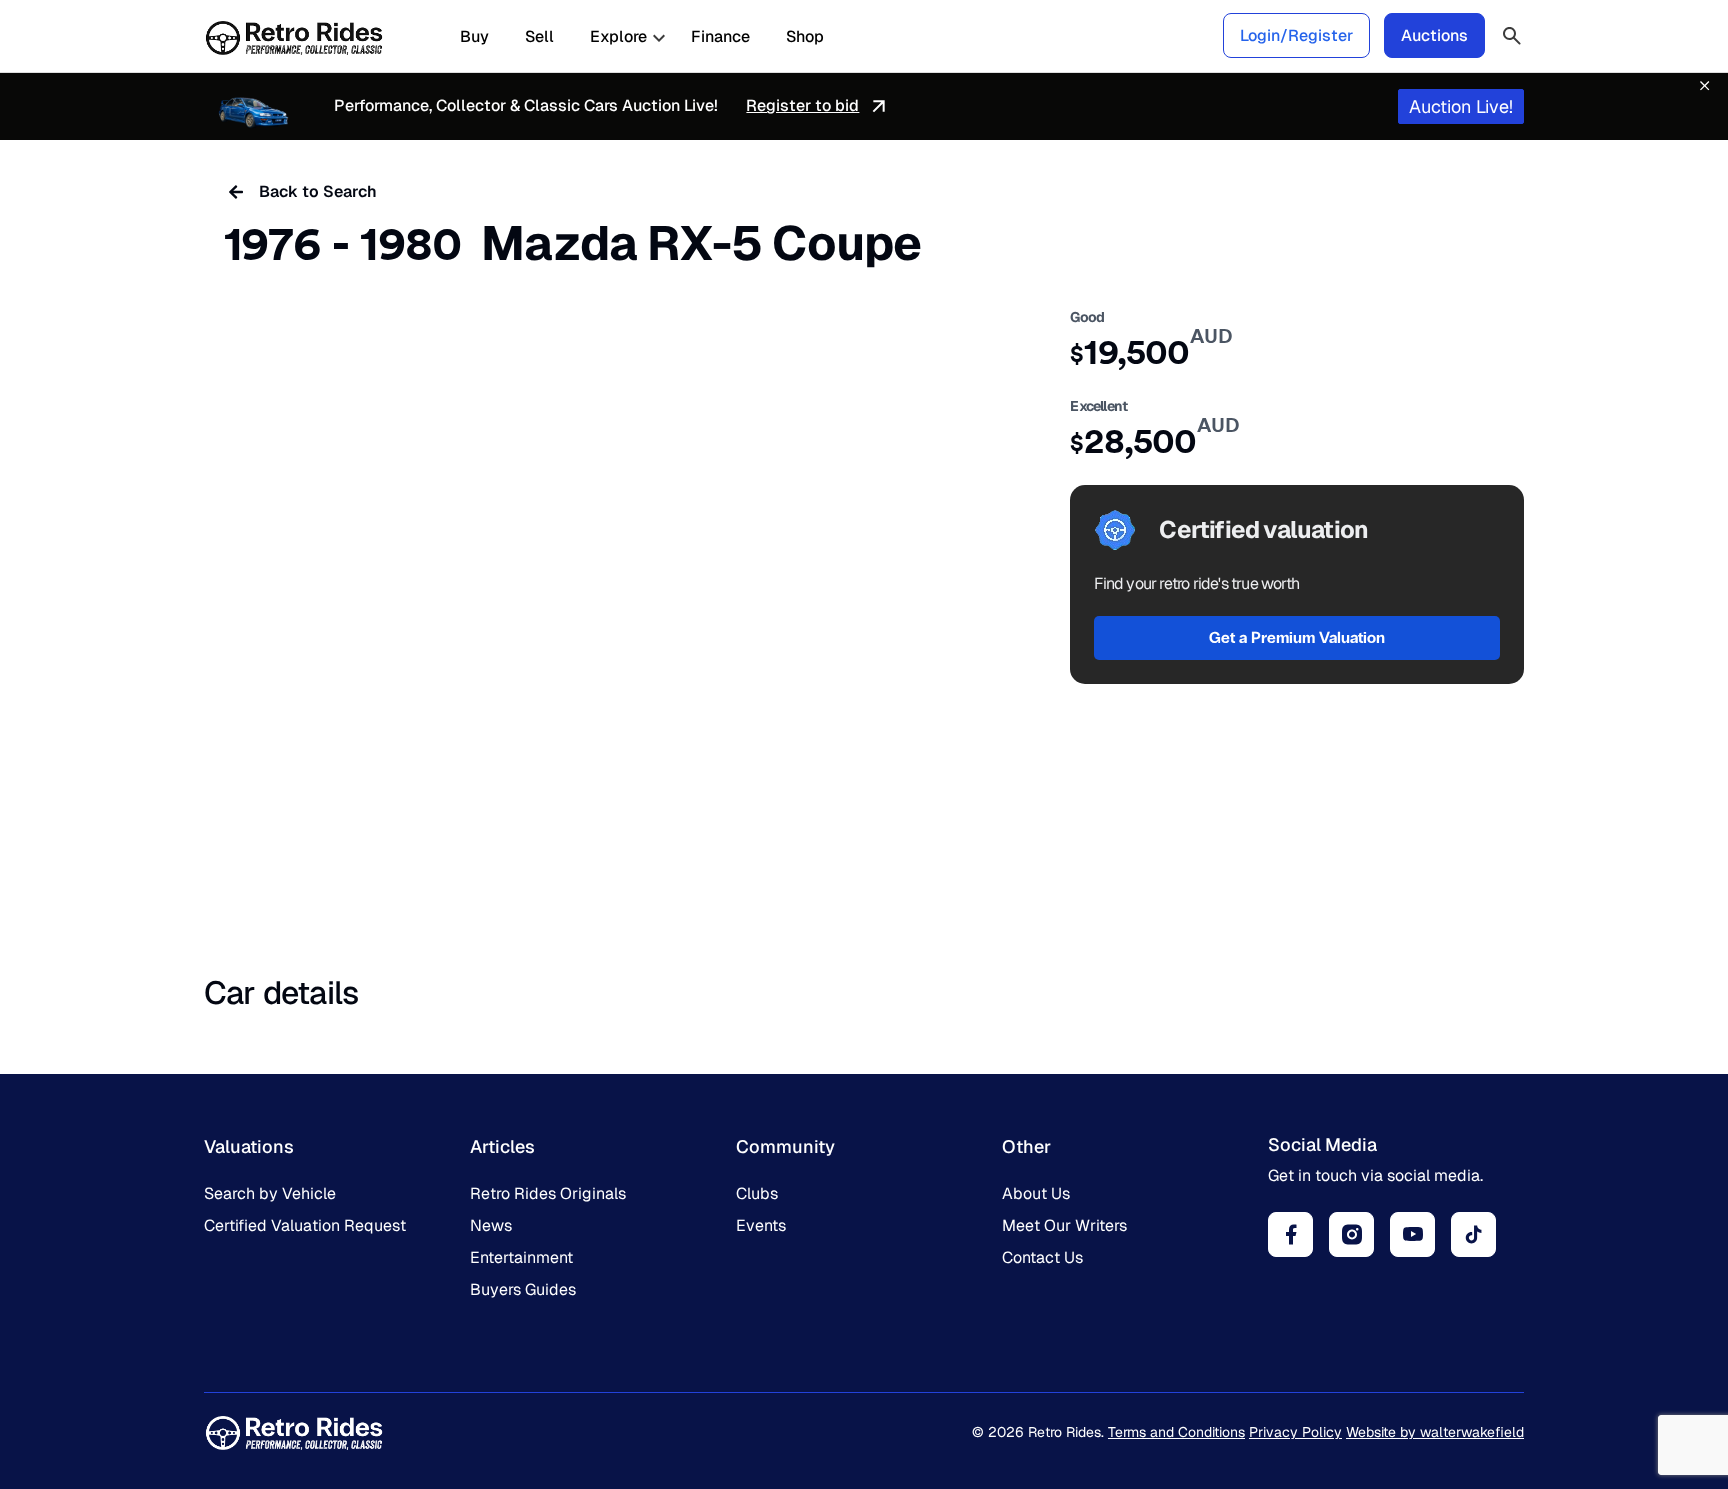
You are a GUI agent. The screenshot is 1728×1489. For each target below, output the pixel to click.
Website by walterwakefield (1435, 1432)
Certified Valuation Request (305, 1225)
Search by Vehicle (270, 1193)
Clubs (757, 1193)
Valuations (249, 1146)
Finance (720, 37)
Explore (618, 37)
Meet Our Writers (1064, 1225)
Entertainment (521, 1257)
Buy (474, 37)
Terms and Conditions (1176, 1432)
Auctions (1434, 35)
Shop (805, 37)
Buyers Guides (523, 1289)
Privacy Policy (1295, 1432)
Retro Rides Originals (548, 1193)
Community (785, 1146)
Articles (502, 1146)
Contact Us (1042, 1257)
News (491, 1225)
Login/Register (1296, 35)
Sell (539, 37)
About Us (1036, 1193)
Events (761, 1225)
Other (1026, 1146)
